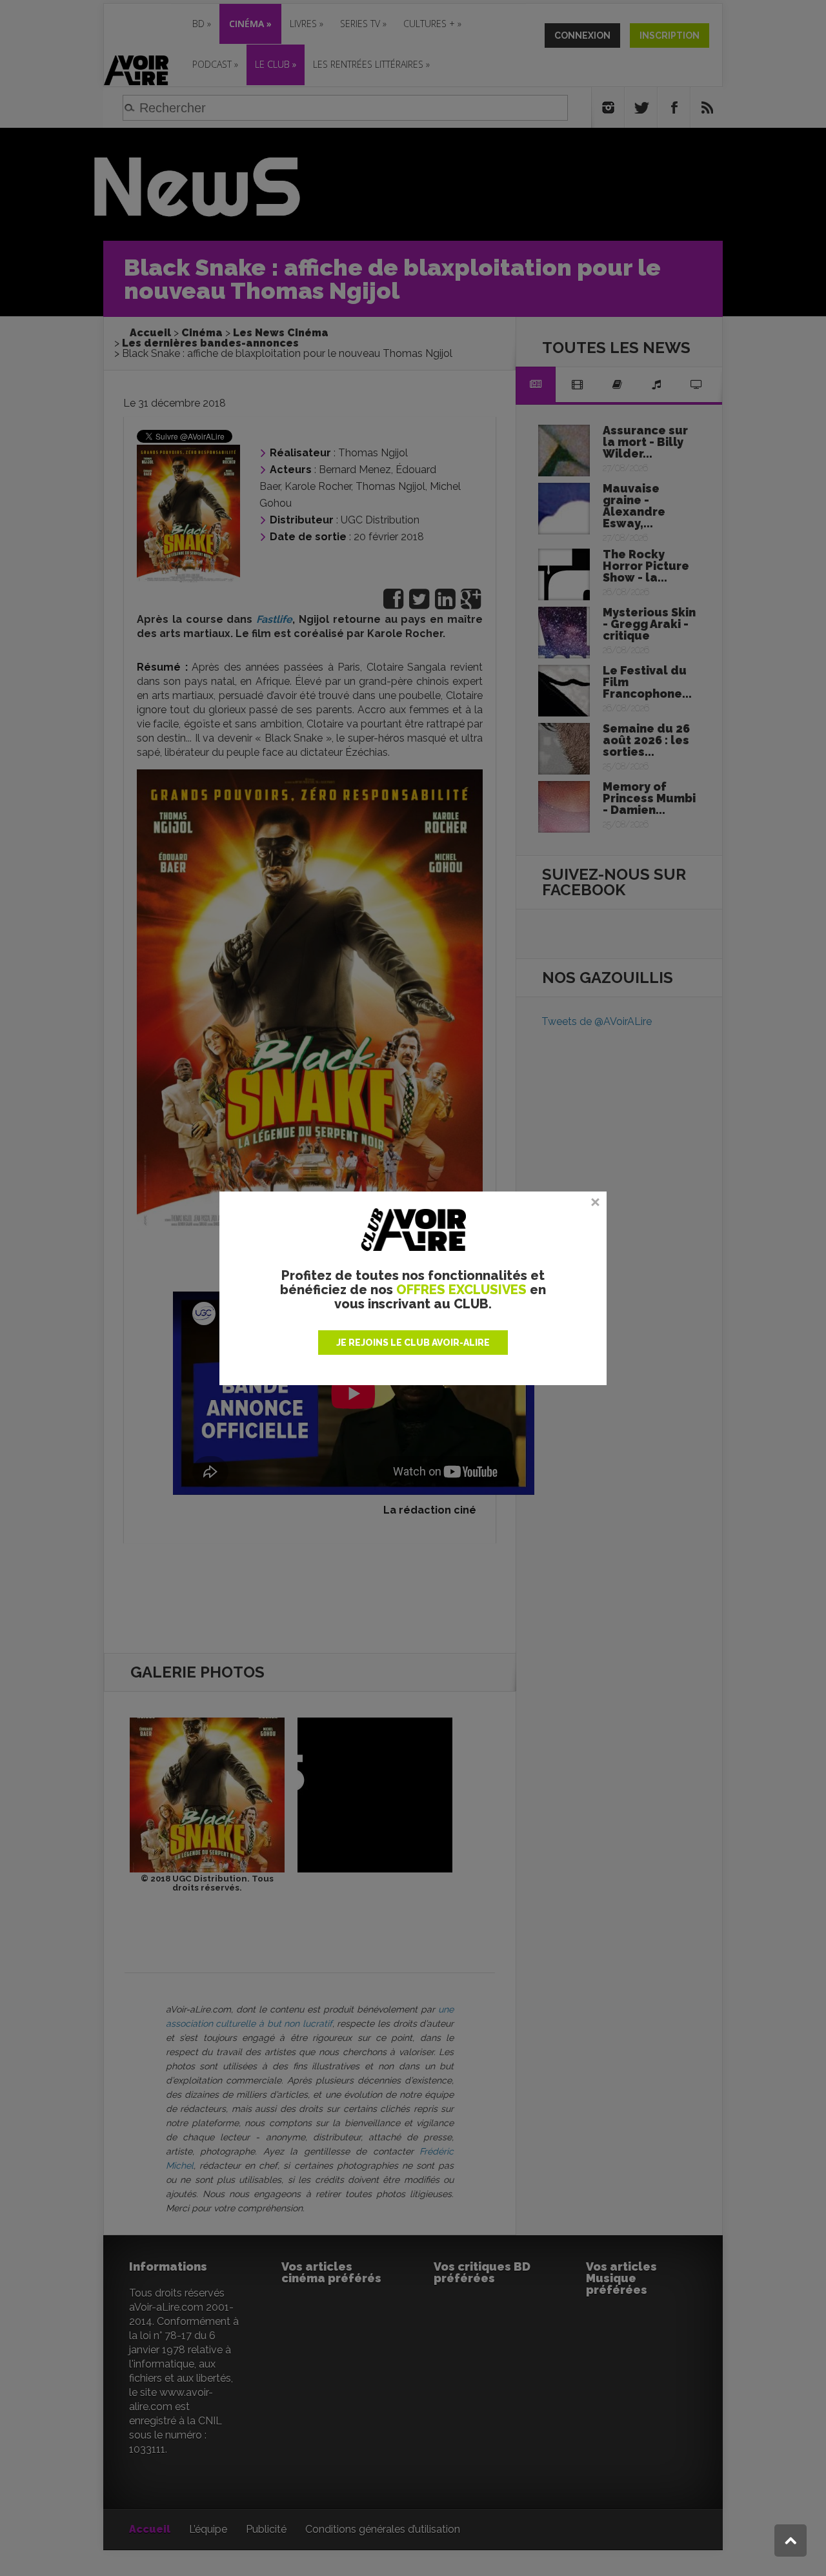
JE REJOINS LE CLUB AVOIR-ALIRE (413, 1343)
